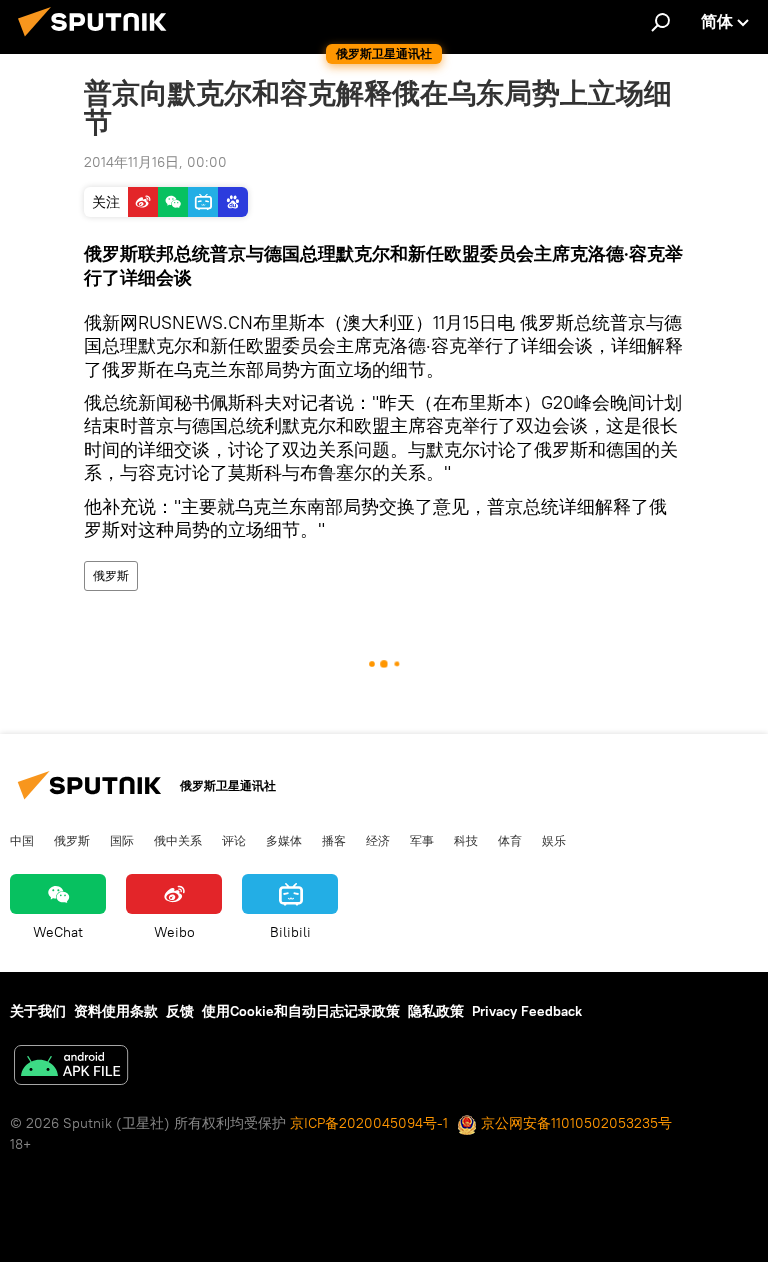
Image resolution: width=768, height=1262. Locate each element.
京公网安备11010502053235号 (574, 1123)
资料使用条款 (116, 1011)
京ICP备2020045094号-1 (369, 1123)
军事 (422, 840)
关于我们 (38, 1011)
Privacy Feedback (527, 1011)
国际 (122, 840)
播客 (334, 840)
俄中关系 (178, 840)
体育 (510, 840)
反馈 (180, 1011)
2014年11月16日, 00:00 (155, 162)
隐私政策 (436, 1011)
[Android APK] (71, 1067)
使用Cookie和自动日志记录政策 (301, 1011)
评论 (234, 840)
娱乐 (554, 840)
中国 (22, 840)
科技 (466, 840)
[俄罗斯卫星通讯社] (98, 39)
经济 (378, 840)
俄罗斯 (111, 575)
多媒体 (284, 840)
